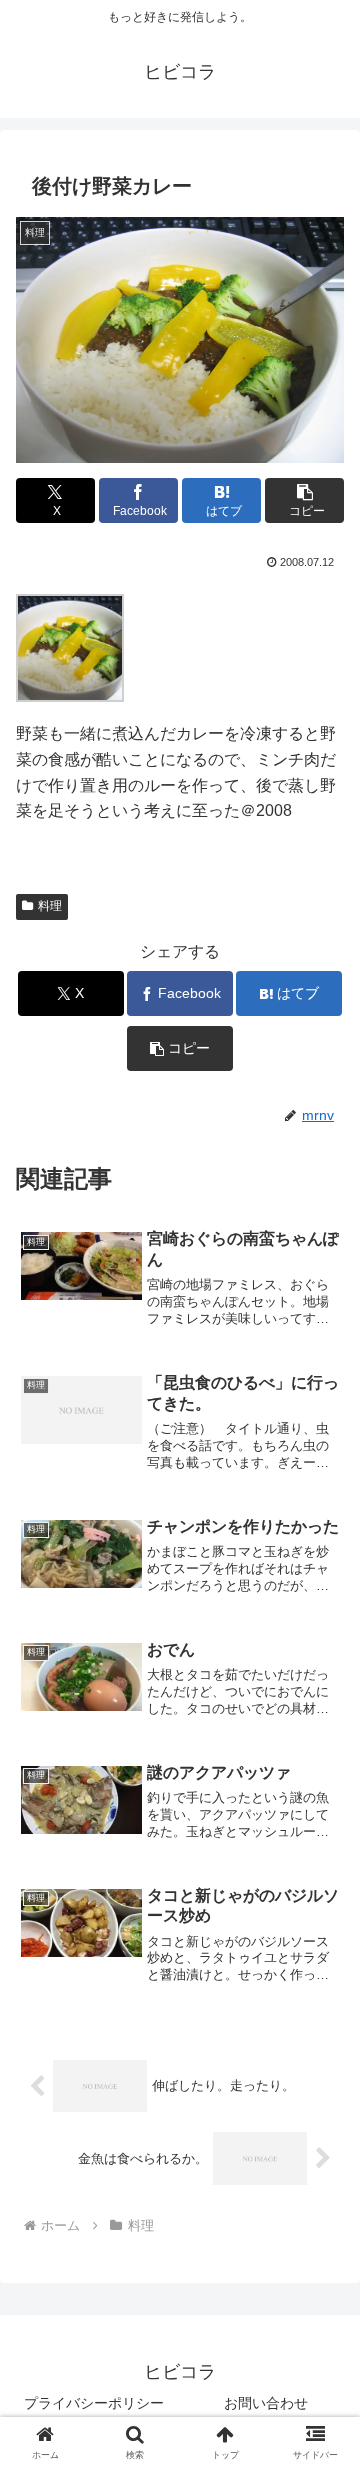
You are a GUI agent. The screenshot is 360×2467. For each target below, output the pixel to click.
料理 (50, 906)
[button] (304, 500)
